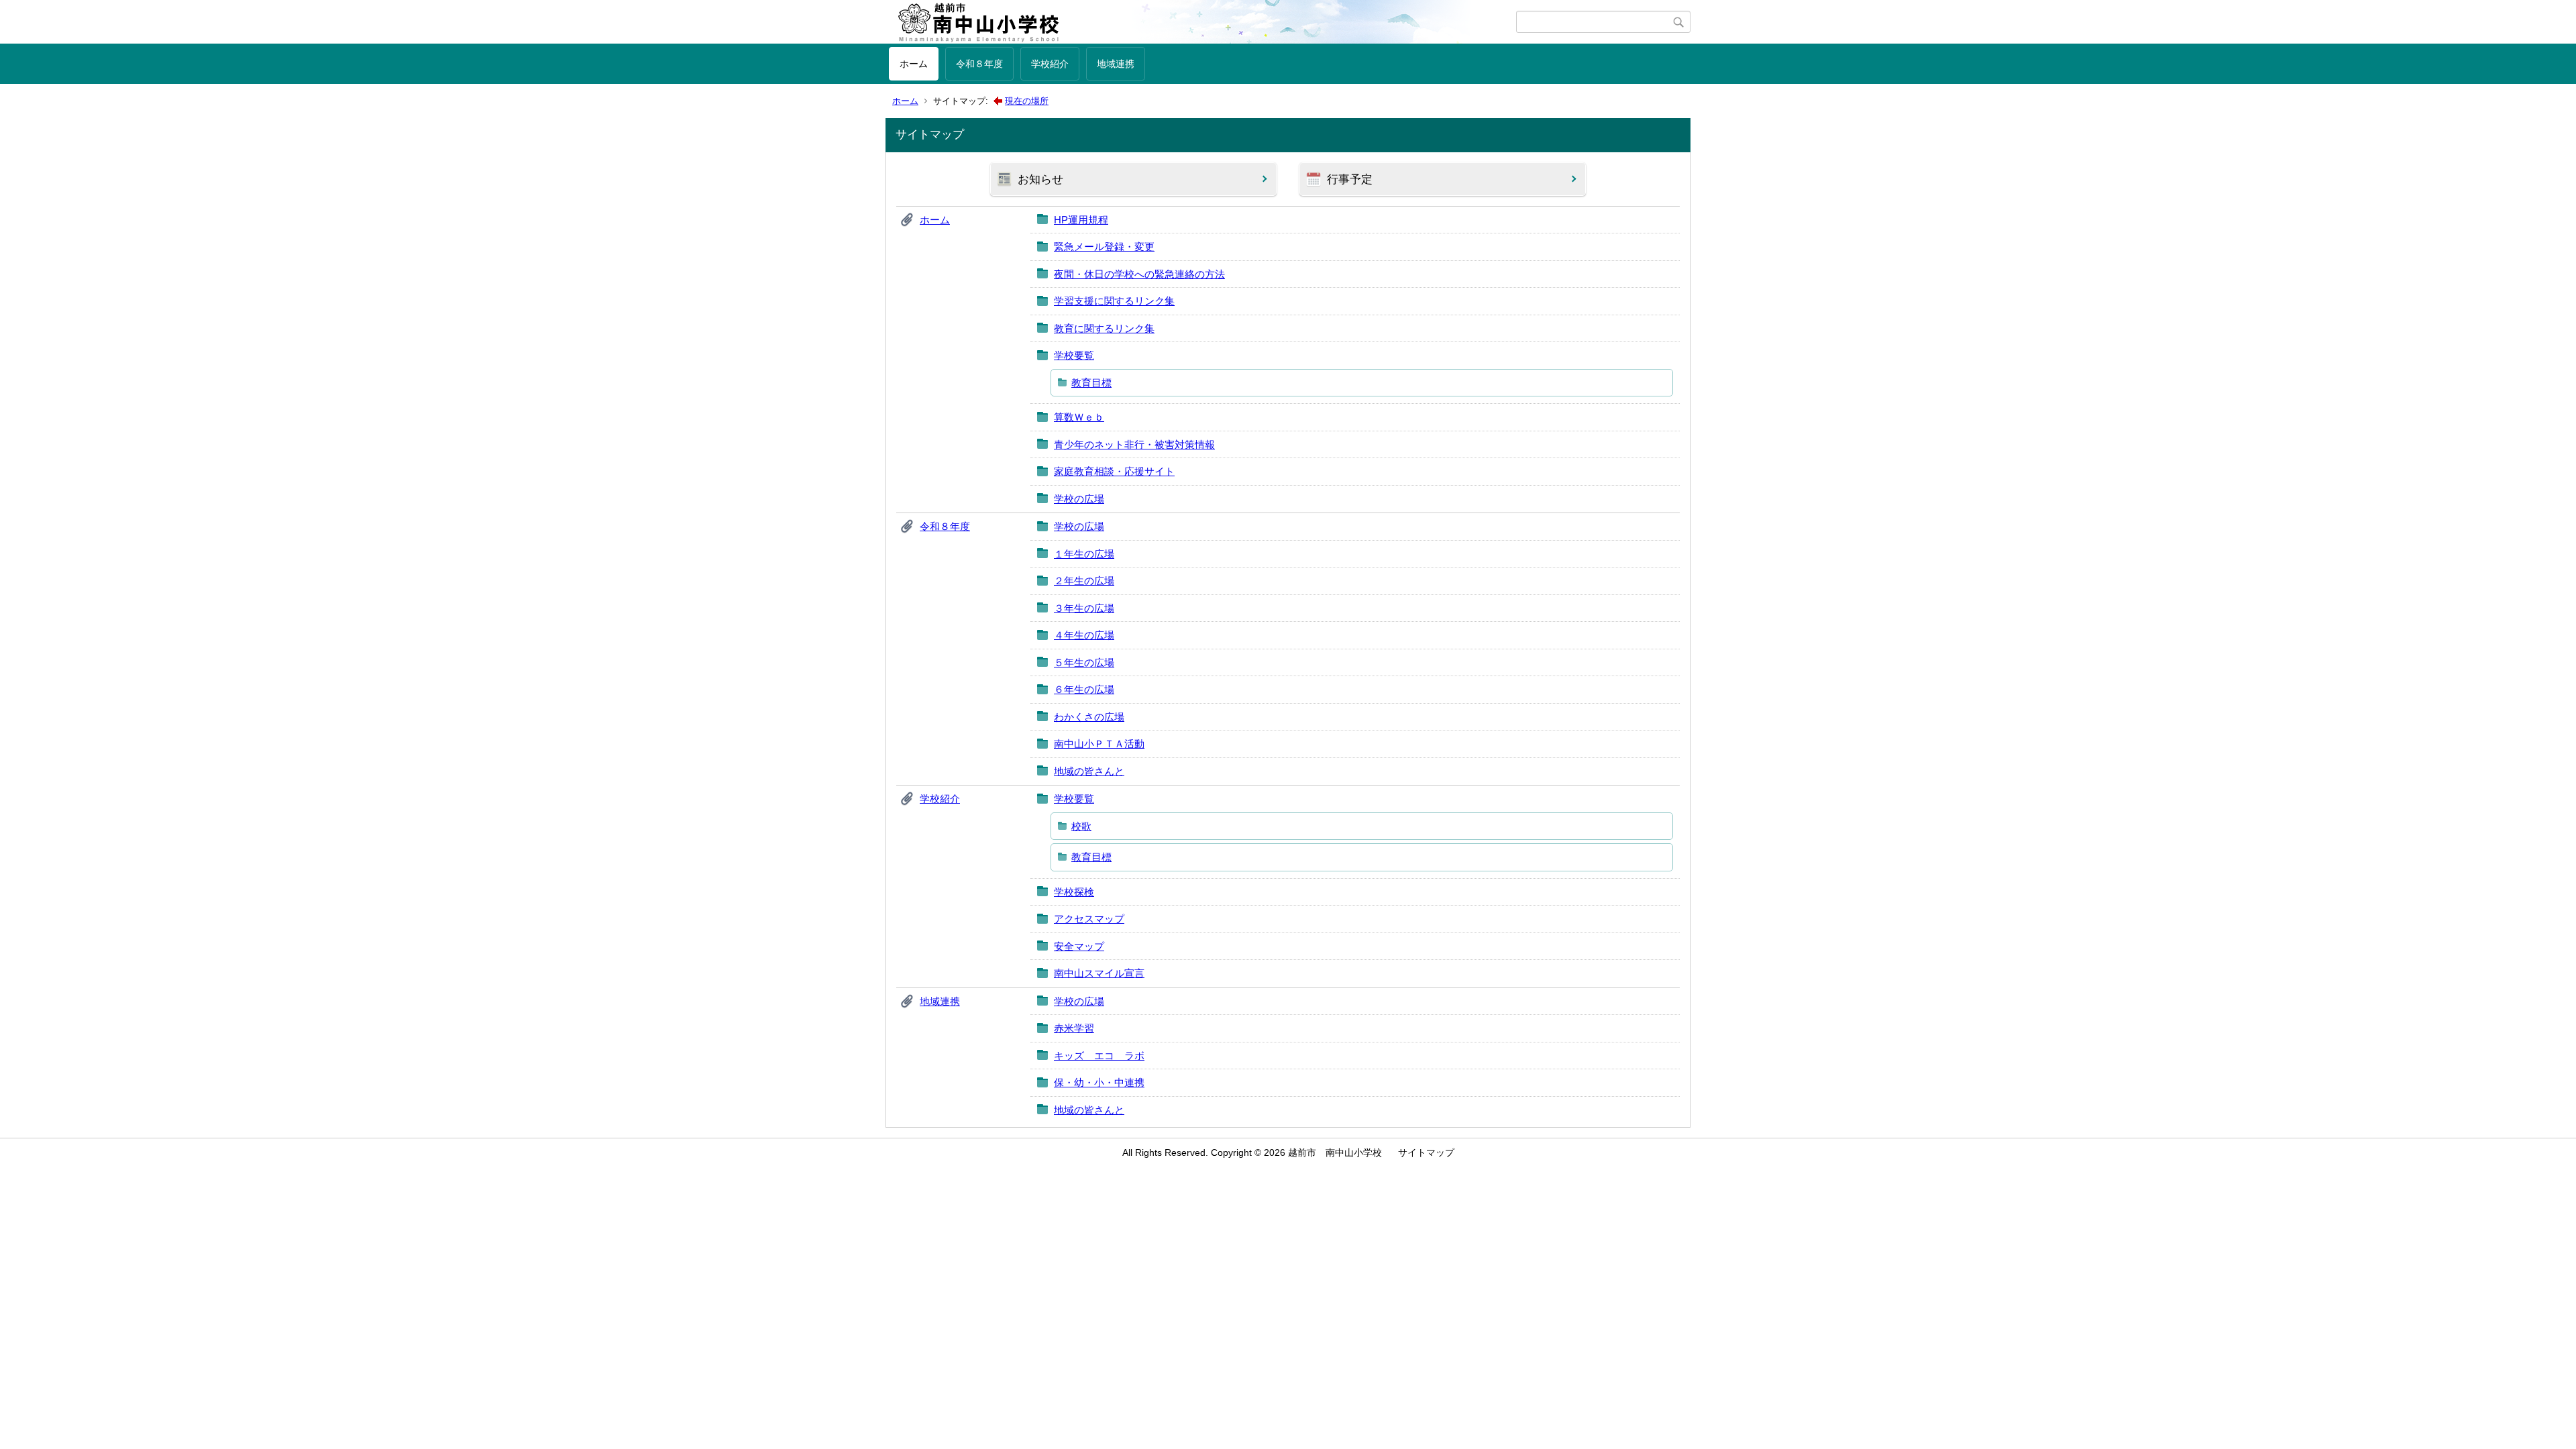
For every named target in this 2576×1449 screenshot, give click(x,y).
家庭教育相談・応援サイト (1114, 471)
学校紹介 (1050, 64)
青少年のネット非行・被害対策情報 (1134, 444)
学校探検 (1074, 892)
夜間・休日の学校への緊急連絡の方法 (1139, 274)
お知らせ (1040, 179)
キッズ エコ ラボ (1099, 1056)
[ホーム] (1202, 22)
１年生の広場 (1084, 554)
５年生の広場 (1084, 662)
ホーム (914, 64)
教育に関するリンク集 (1104, 328)
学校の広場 (1079, 499)
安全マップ (1079, 946)
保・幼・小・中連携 (1099, 1082)
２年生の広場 (1084, 581)
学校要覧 (1074, 355)
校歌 (1081, 826)
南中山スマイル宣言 (1099, 973)
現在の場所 (1027, 101)
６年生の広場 (1084, 689)
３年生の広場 (1084, 608)
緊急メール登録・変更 (1104, 247)
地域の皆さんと (1089, 771)
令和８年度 (979, 64)
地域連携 (1116, 64)
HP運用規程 (1081, 220)
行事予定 (1350, 179)
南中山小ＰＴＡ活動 (1099, 744)
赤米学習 (1074, 1028)
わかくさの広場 (1089, 717)
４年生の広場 (1084, 635)
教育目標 (1091, 383)
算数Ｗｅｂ (1079, 417)
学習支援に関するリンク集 (1114, 301)
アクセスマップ (1089, 919)
